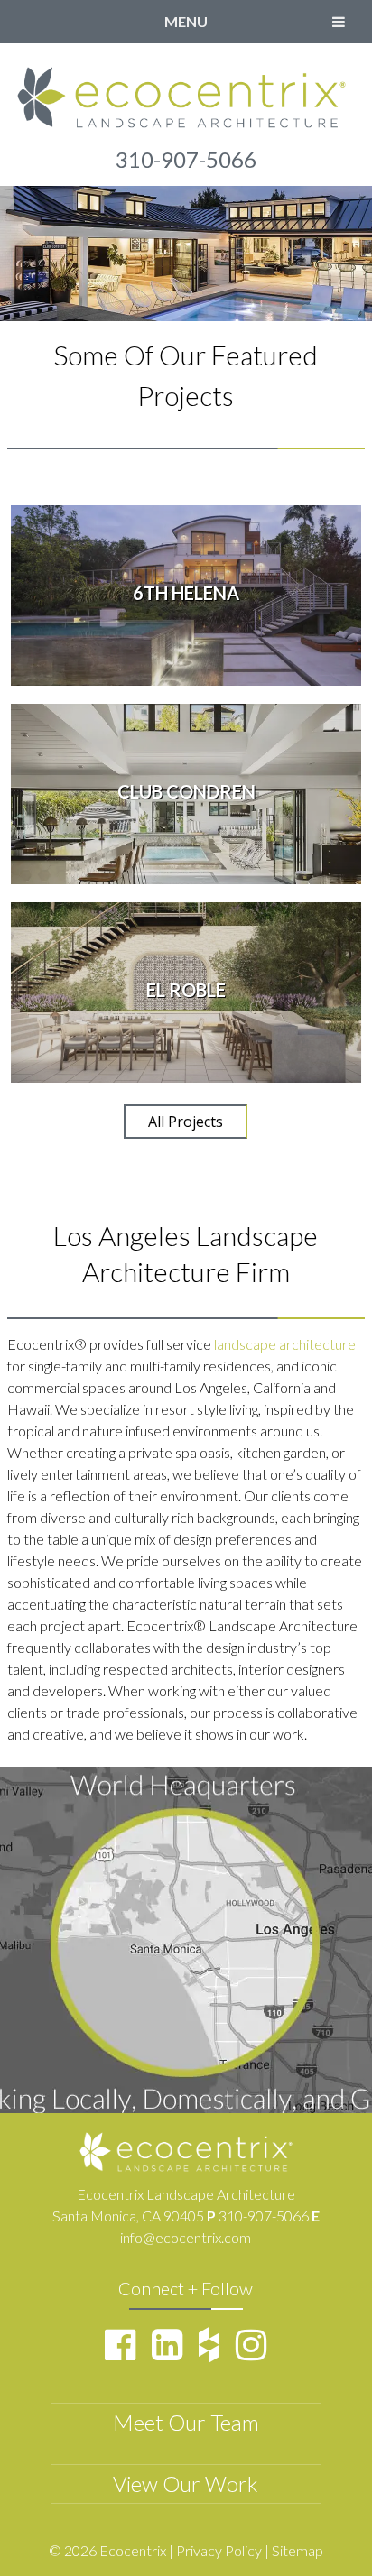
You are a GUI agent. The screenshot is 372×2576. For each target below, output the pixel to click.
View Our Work (186, 2484)
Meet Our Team (186, 2422)
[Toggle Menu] (339, 22)
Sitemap (298, 2550)
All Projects (186, 1122)
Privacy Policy (219, 2550)
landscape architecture (285, 1344)
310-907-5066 (186, 159)
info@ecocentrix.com (186, 2237)
